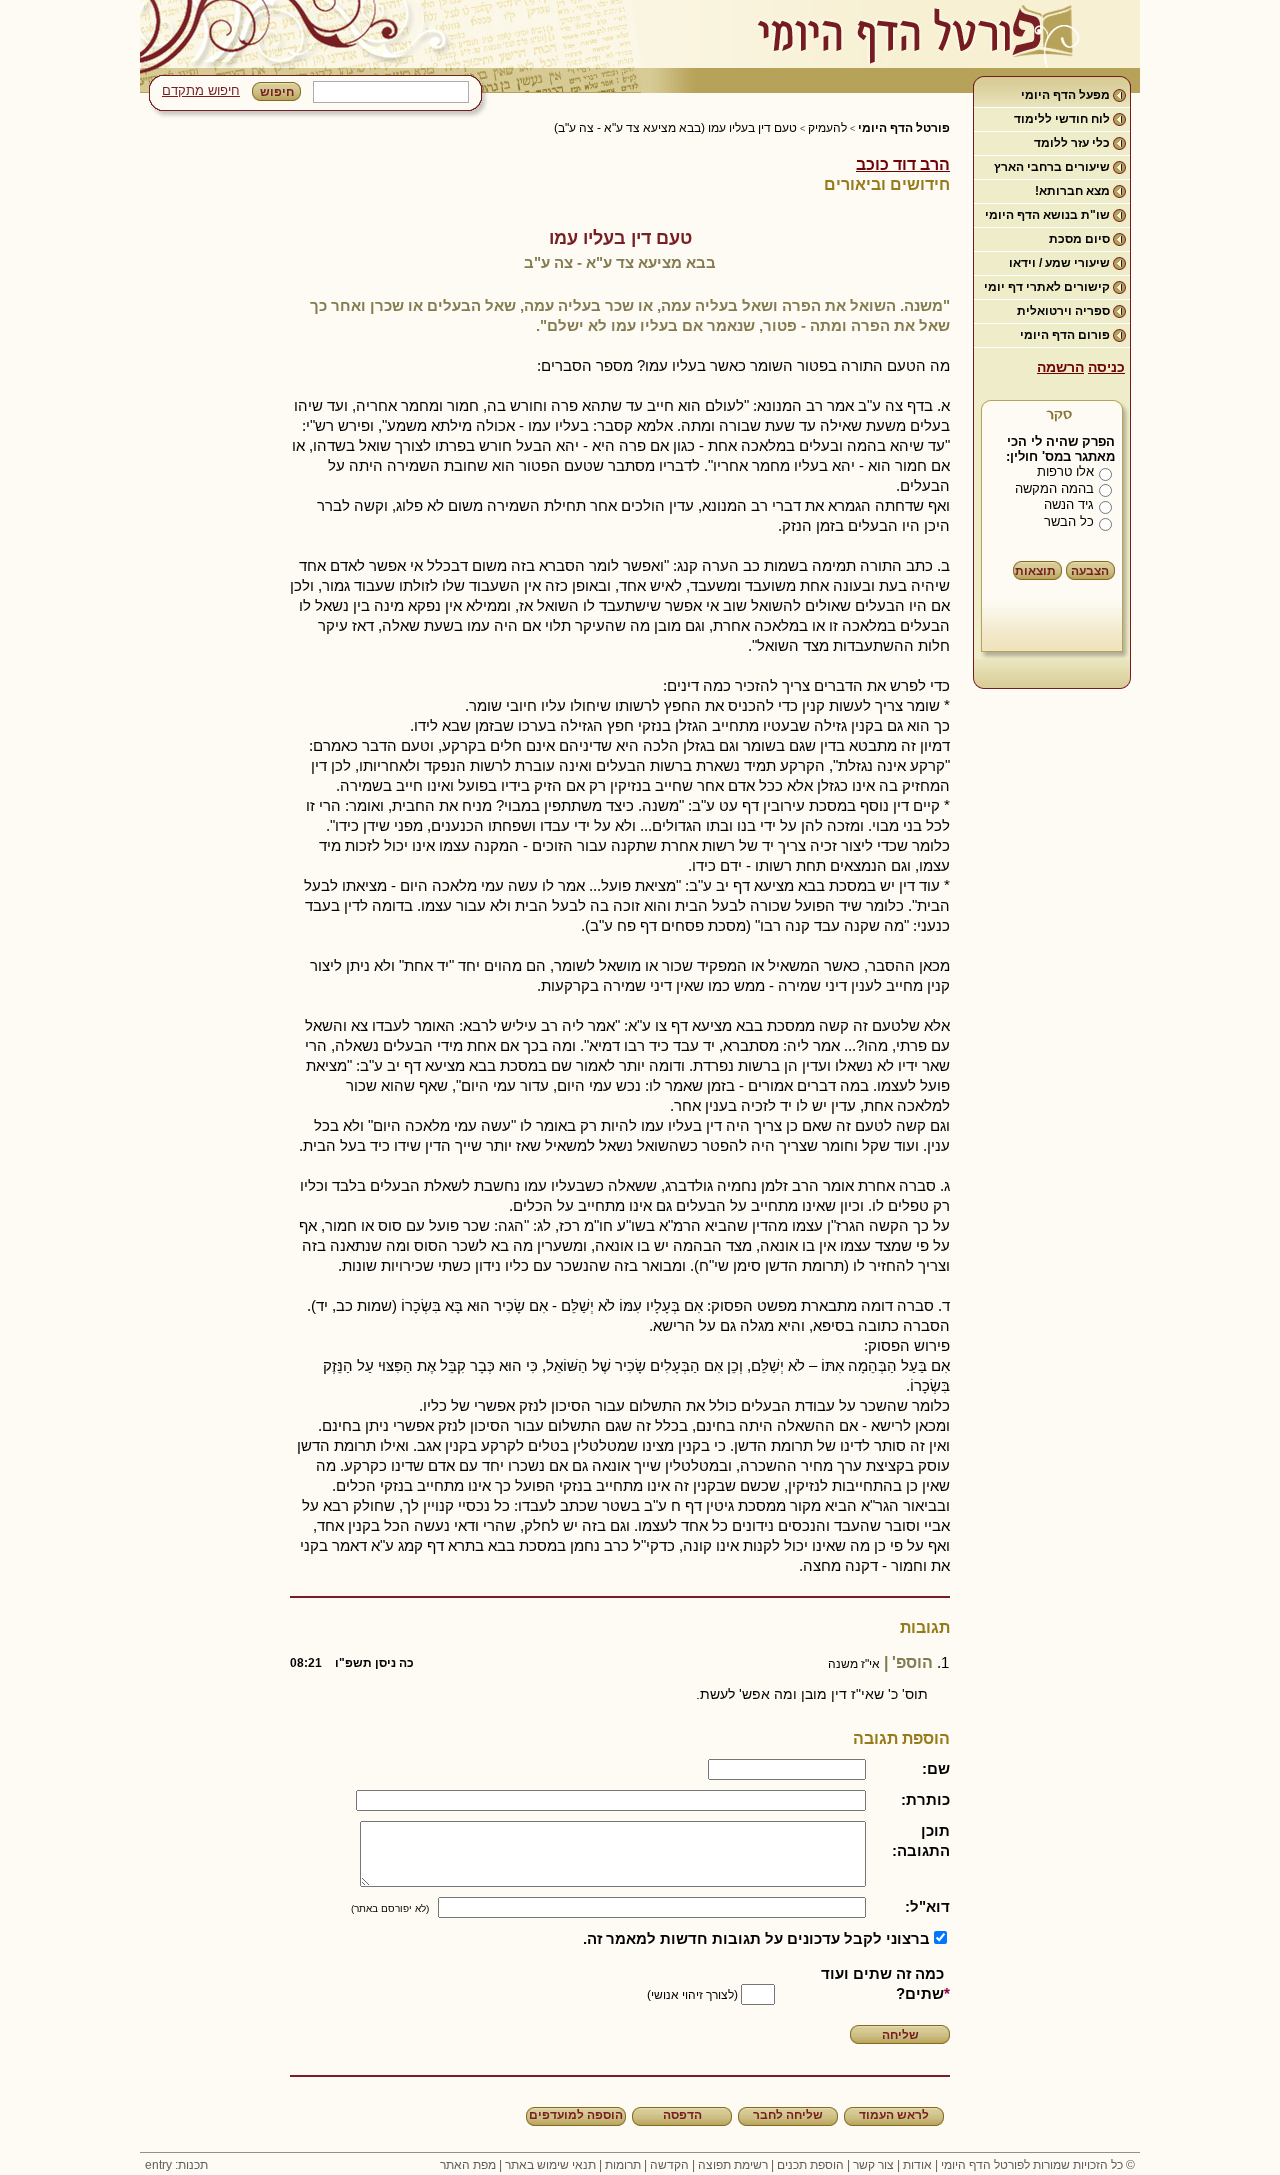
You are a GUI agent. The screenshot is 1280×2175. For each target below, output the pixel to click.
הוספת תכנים (810, 2165)
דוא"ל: (927, 1906)
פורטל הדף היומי (904, 128)
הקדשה (669, 2165)
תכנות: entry (176, 2165)
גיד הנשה (1069, 504)
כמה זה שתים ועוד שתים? (882, 1983)
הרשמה (1060, 367)
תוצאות (1035, 571)
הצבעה (1090, 571)
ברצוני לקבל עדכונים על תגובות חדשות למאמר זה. (756, 1938)
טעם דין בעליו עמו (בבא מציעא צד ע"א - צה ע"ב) (675, 128)
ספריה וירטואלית (1063, 311)
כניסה (1106, 367)
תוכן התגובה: (921, 1840)
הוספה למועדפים (576, 2115)
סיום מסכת (1079, 239)
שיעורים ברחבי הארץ (1052, 167)
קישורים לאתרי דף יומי (1047, 287)
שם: (936, 1768)
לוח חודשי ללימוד (1062, 119)
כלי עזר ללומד (1072, 143)
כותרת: (925, 1799)
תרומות (623, 2165)
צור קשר (873, 2165)
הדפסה (682, 2115)
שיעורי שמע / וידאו (1059, 263)
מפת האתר (468, 2165)
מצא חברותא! (1072, 191)
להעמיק (827, 128)
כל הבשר (1069, 521)
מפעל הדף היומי (1065, 95)
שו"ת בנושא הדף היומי (1047, 215)
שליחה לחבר (788, 2115)
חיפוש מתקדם (201, 90)
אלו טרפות (1065, 471)
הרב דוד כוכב (903, 164)
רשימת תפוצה (733, 2165)
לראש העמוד (894, 2115)
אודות (917, 2165)
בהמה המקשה (1054, 488)
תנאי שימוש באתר (550, 2165)
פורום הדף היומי (1065, 335)
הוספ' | (611, 1662)
